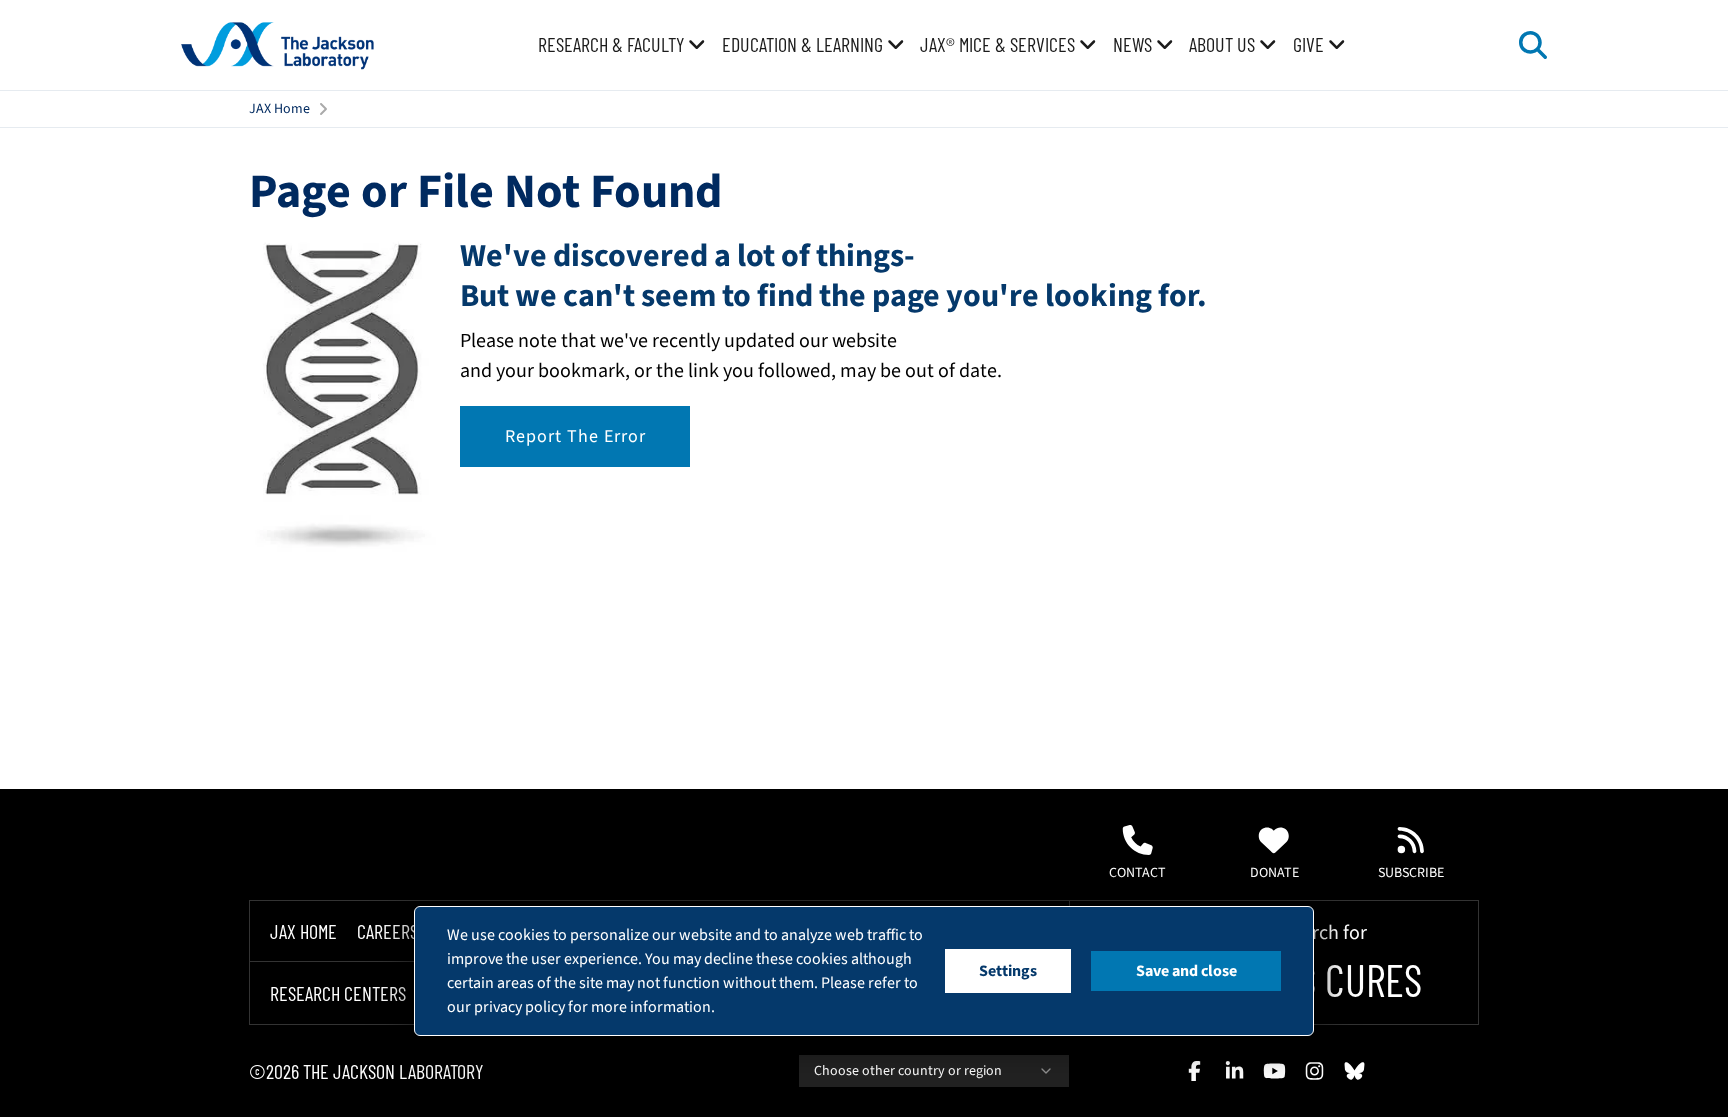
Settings (1008, 971)
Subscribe (1411, 873)
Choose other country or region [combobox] (908, 1071)
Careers (387, 931)
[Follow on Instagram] (1314, 1071)
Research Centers (338, 993)
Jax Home (303, 931)
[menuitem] (622, 45)
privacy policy (519, 1007)
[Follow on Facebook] (1194, 1071)
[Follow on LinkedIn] (1234, 1071)
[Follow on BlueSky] (1354, 1071)
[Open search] (1533, 45)
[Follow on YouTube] (1274, 1071)
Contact (1137, 873)
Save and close (1186, 971)
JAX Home (279, 109)
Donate (1274, 873)
